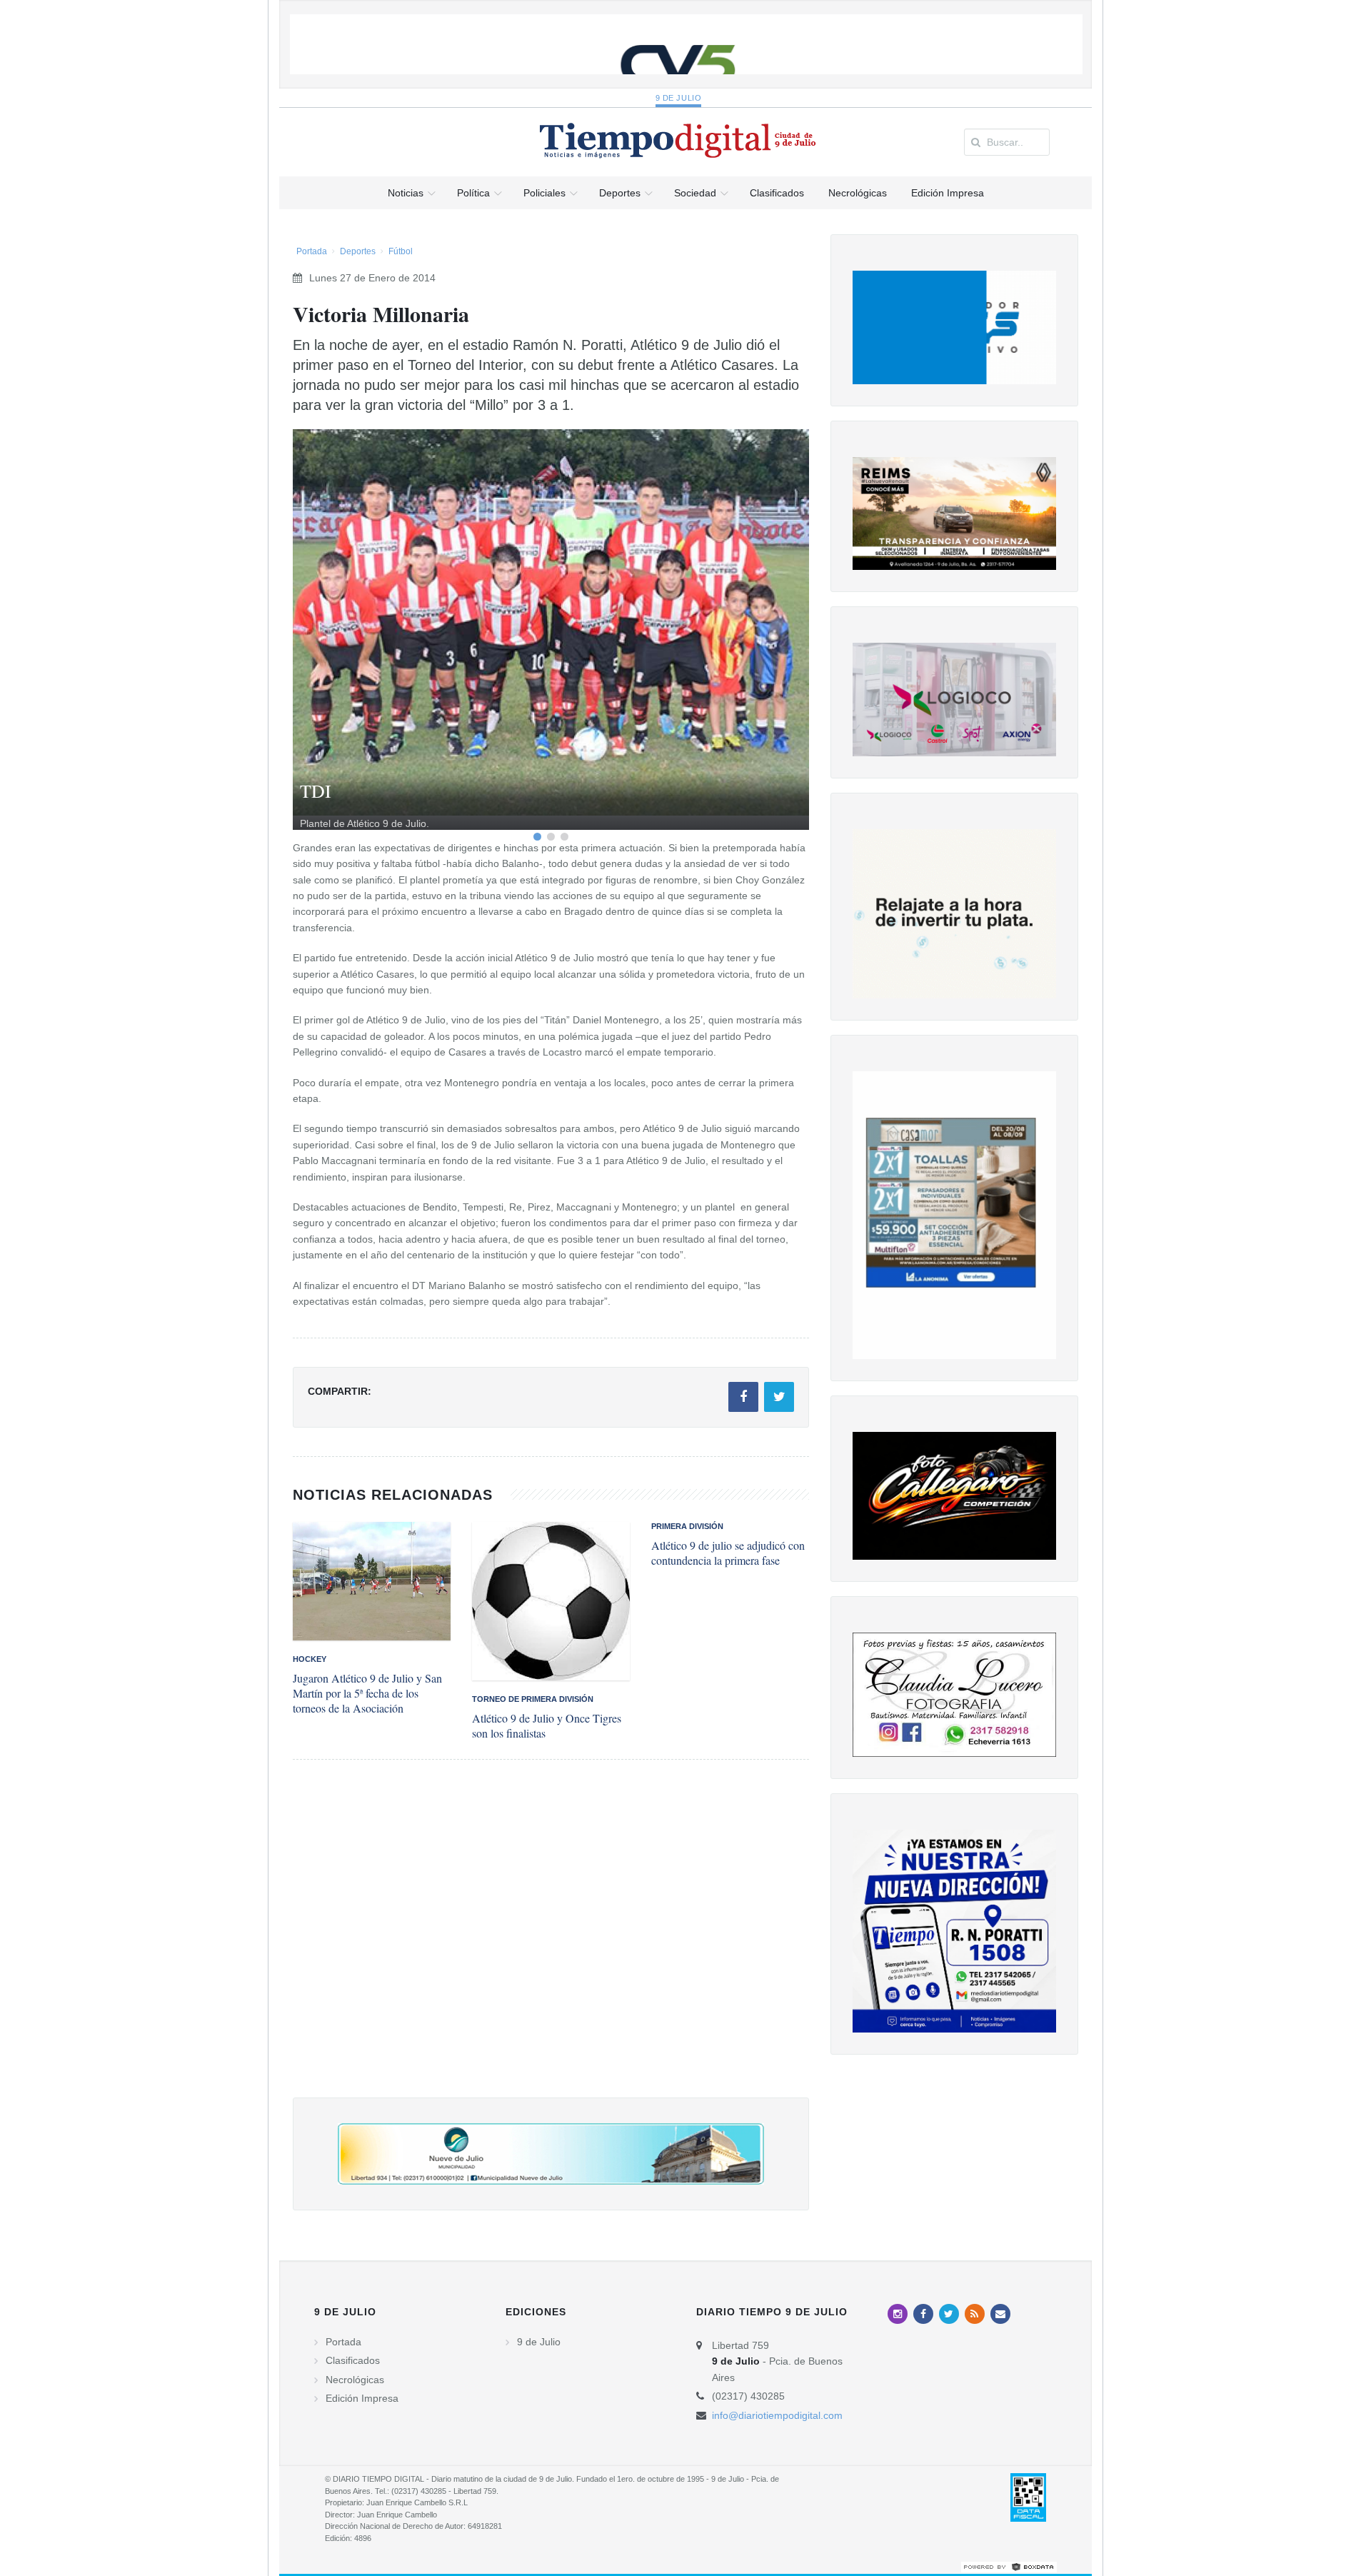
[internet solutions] (1009, 2566)
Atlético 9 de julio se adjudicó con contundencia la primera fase (728, 1553)
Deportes (358, 251)
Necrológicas (355, 2380)
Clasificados (353, 2360)
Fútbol (401, 251)
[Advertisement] (551, 1943)
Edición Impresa (362, 2398)
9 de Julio (679, 98)
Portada (312, 251)
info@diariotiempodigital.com (777, 2415)
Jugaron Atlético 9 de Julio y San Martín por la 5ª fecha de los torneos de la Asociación (367, 1693)
